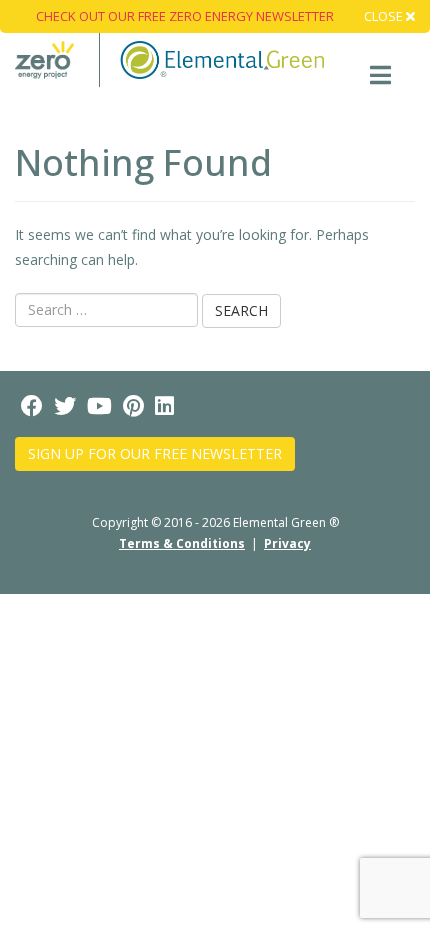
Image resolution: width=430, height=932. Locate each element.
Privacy (287, 543)
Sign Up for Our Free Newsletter (155, 453)
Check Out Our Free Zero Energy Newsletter (185, 16)
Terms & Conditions (182, 543)
